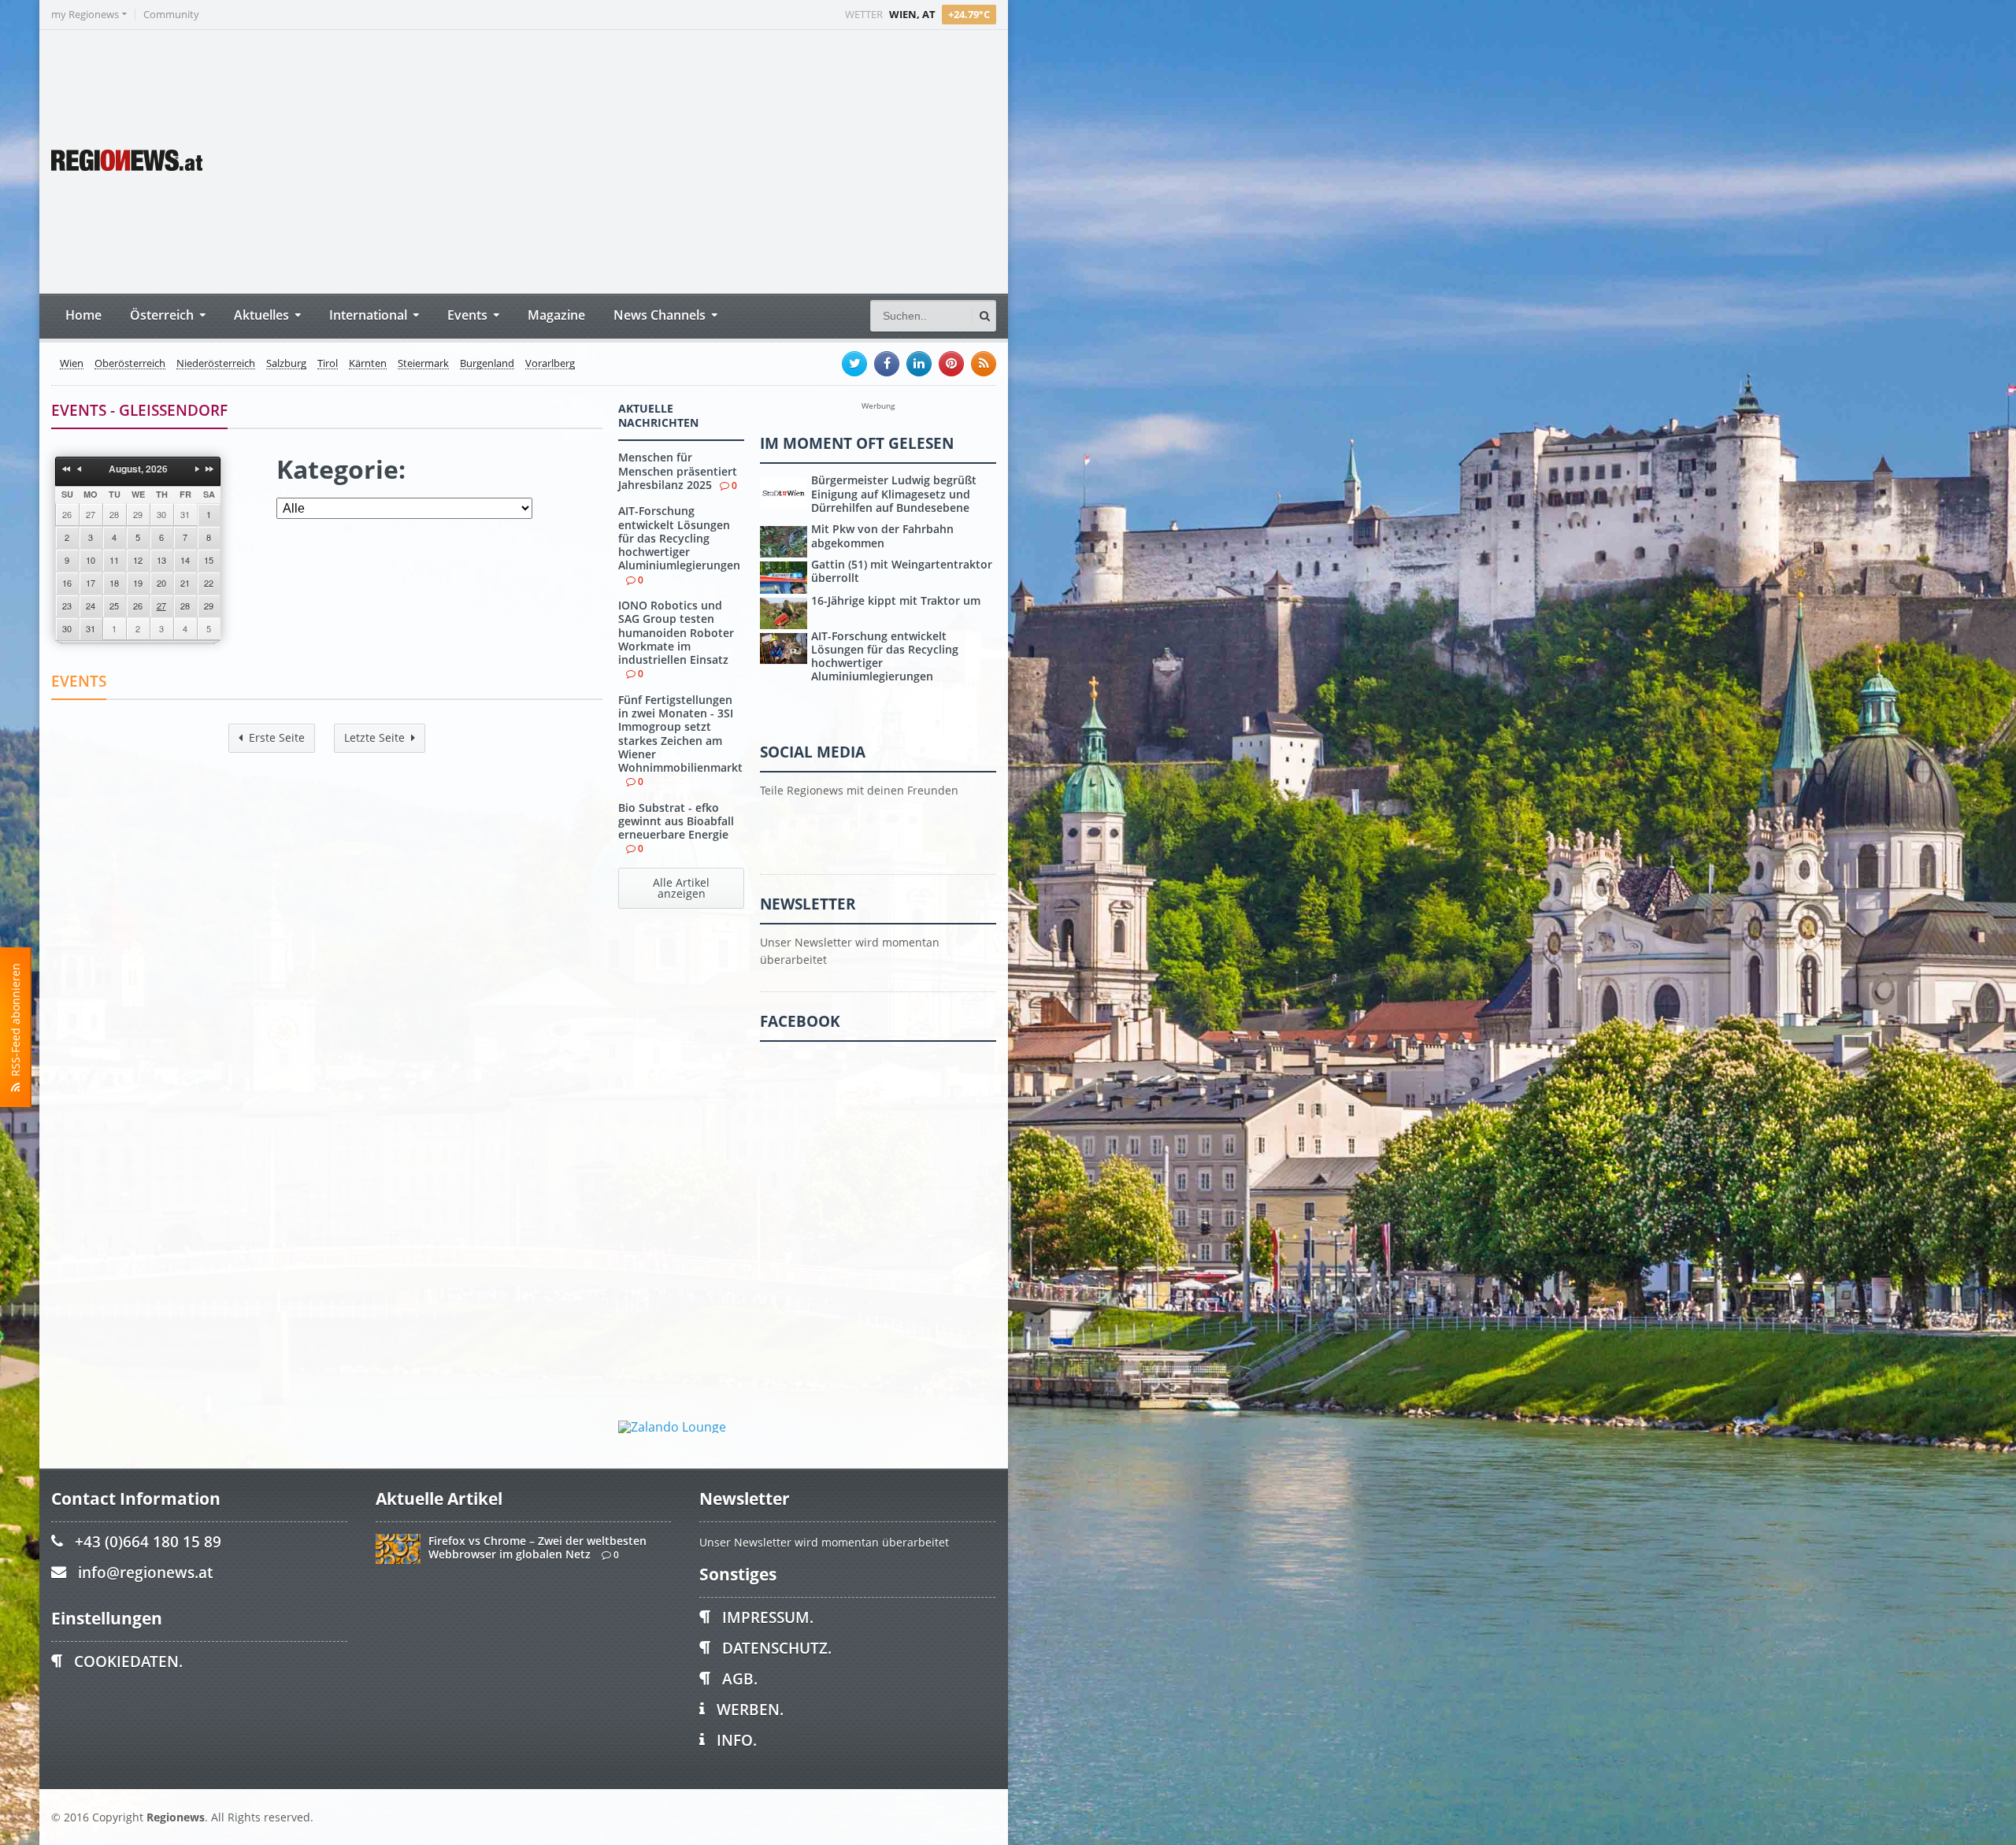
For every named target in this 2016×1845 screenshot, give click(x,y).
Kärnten (368, 364)
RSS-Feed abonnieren (15, 1023)
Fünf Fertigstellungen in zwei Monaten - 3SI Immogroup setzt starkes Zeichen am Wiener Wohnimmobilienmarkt (680, 734)
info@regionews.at (145, 1572)
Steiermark (423, 364)
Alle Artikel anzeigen (681, 888)
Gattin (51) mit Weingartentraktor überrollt (902, 571)
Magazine (556, 315)
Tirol (328, 364)
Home (83, 315)
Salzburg (286, 364)
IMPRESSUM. (768, 1617)
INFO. (737, 1740)
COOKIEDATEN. (128, 1661)
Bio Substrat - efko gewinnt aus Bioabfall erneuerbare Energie (676, 821)
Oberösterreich (130, 364)
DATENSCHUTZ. (777, 1648)
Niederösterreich (216, 364)
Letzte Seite (374, 737)
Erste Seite (277, 737)
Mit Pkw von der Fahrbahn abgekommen (882, 535)
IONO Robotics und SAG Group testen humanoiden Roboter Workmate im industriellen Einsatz (676, 632)
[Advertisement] (701, 160)
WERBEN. (750, 1709)
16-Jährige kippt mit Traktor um (896, 600)
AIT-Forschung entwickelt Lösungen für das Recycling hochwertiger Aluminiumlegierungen (679, 538)
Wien (72, 364)
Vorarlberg (550, 364)
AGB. (740, 1678)
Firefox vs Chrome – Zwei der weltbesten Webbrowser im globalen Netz (537, 1547)
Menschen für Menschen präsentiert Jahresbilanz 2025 (678, 471)
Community (171, 15)
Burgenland (487, 364)
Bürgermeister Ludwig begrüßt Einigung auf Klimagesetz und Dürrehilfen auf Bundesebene (894, 494)
